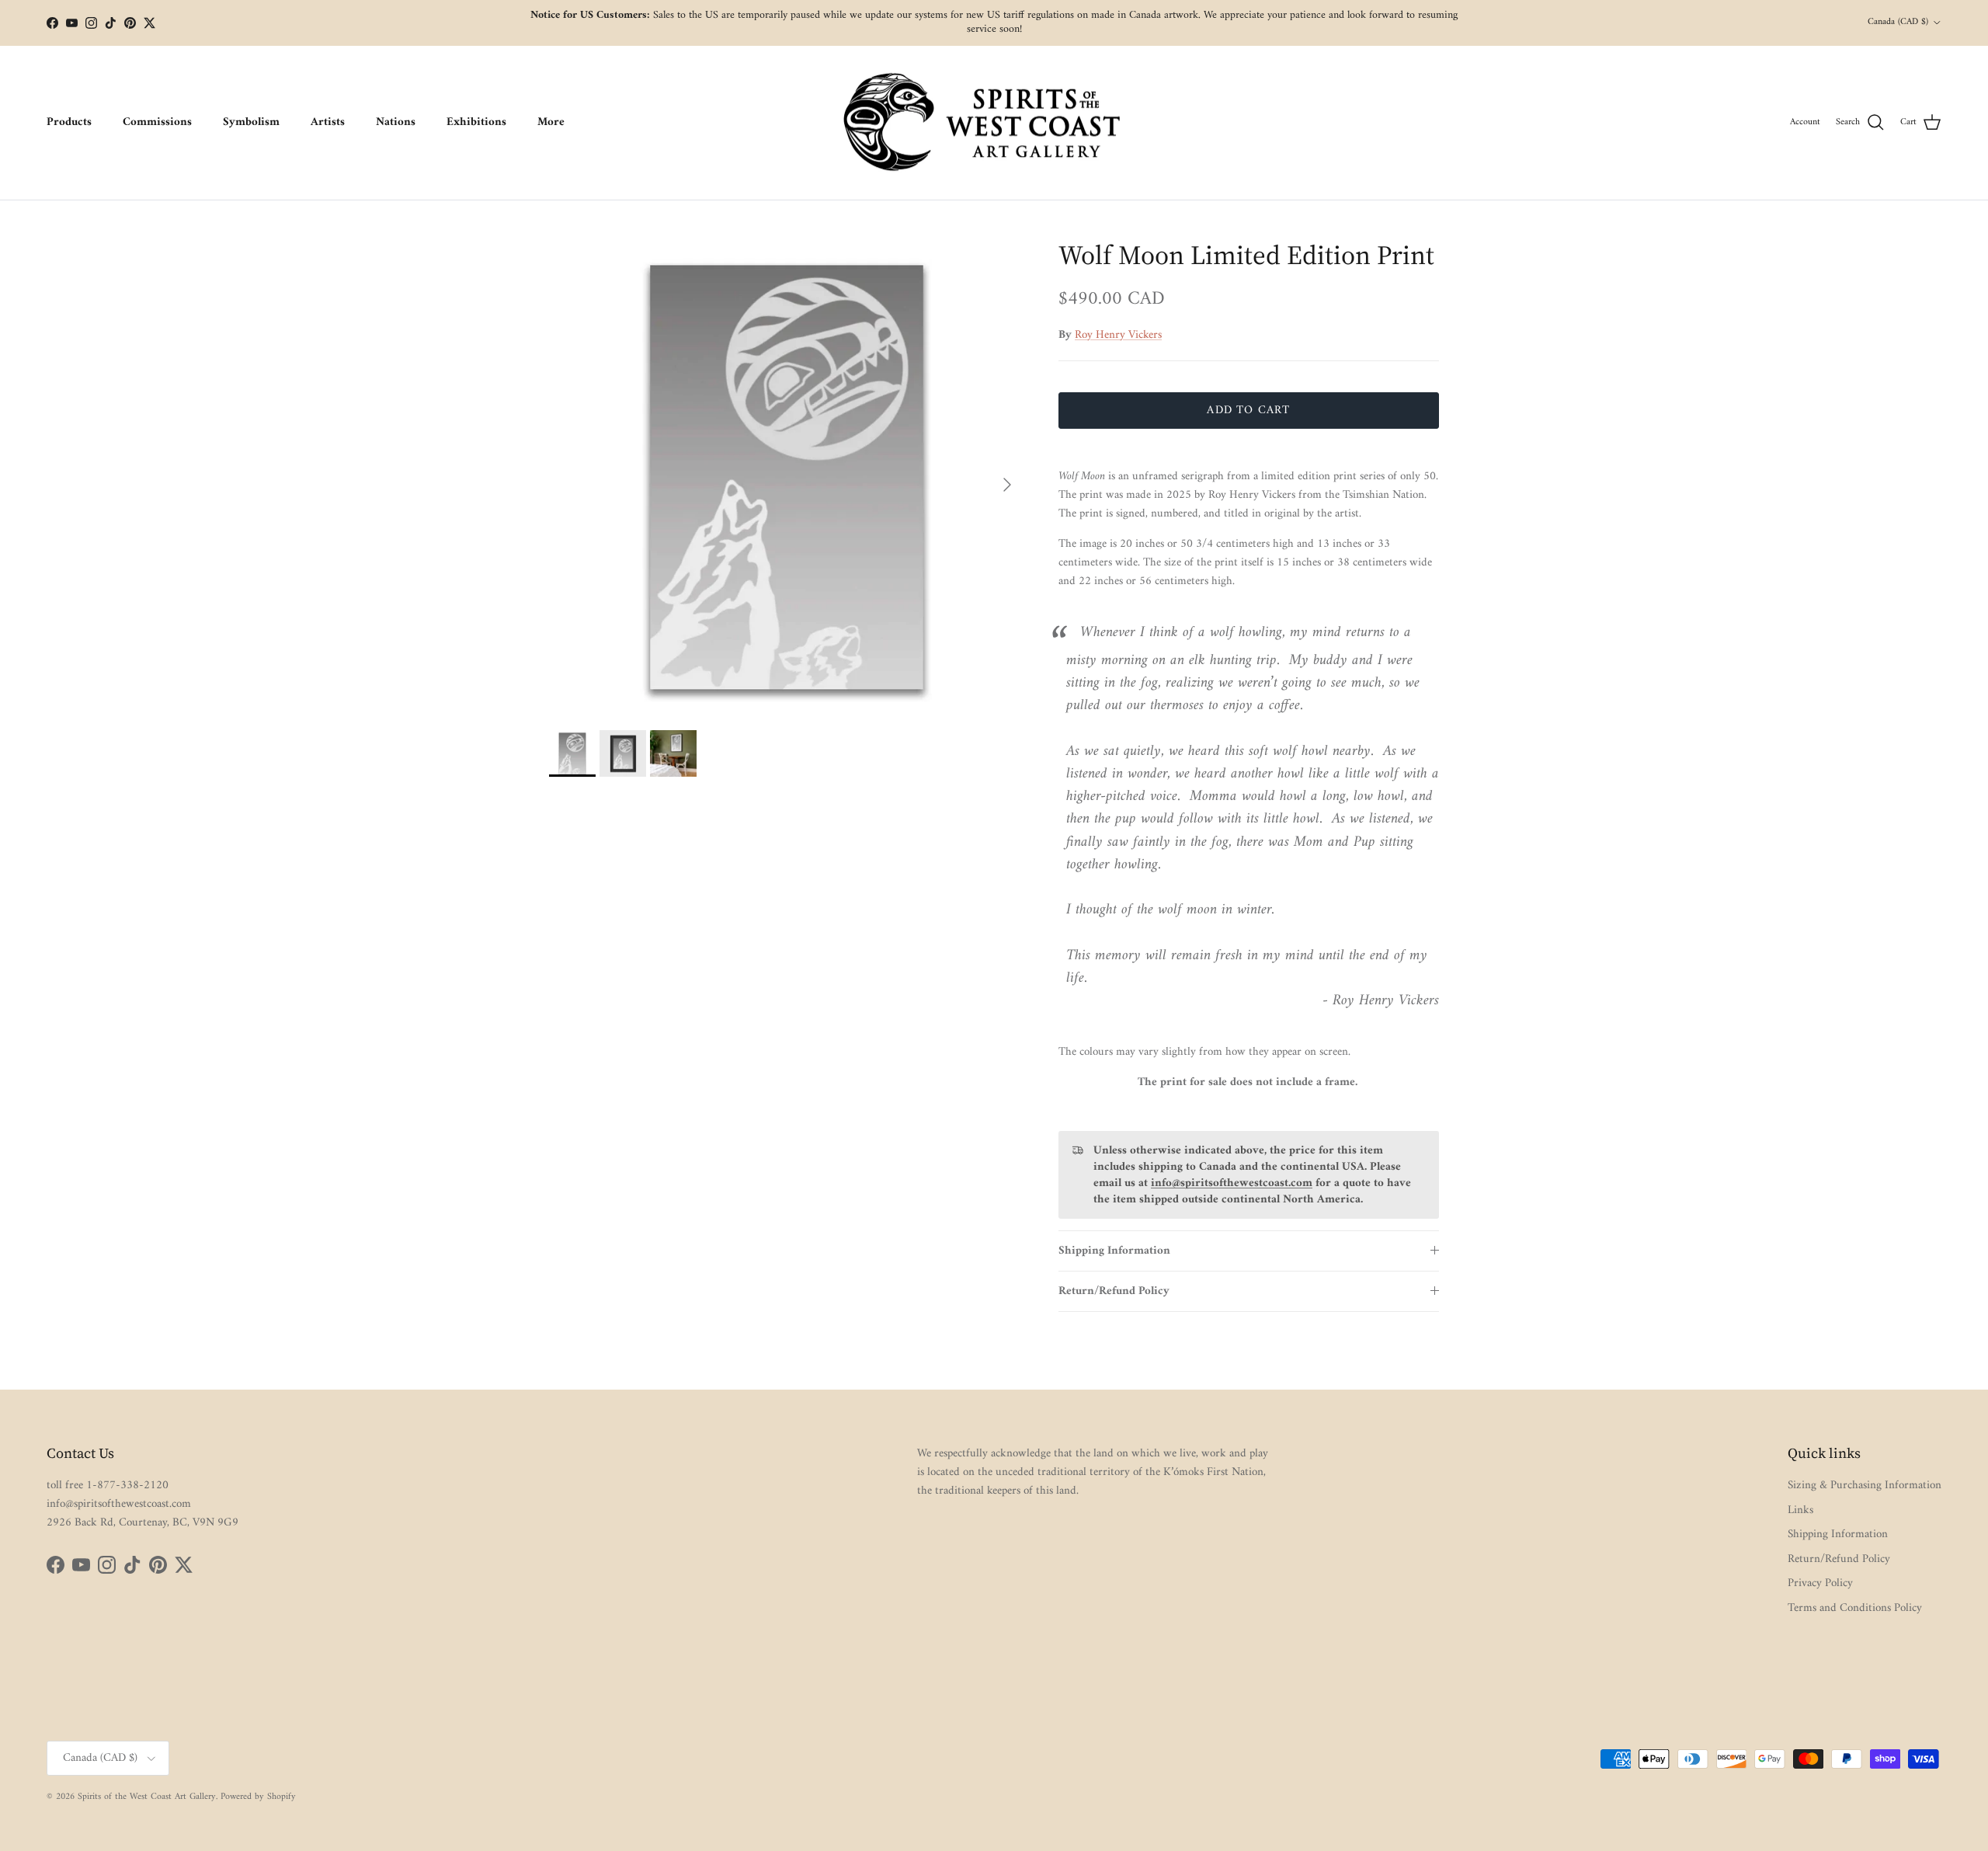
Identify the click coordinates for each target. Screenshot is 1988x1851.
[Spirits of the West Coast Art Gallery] (994, 123)
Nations (396, 122)
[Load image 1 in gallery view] (787, 477)
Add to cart (1248, 411)
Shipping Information (1114, 1251)
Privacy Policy (1820, 1583)
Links (1800, 1510)
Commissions (157, 122)
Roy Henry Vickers (1118, 335)
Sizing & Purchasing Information (1865, 1486)
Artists (328, 122)
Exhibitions (476, 122)
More (551, 122)
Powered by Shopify (258, 1797)
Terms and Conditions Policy (1855, 1608)
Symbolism (251, 122)
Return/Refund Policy (1114, 1291)
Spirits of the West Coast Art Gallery (147, 1797)
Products (69, 122)
